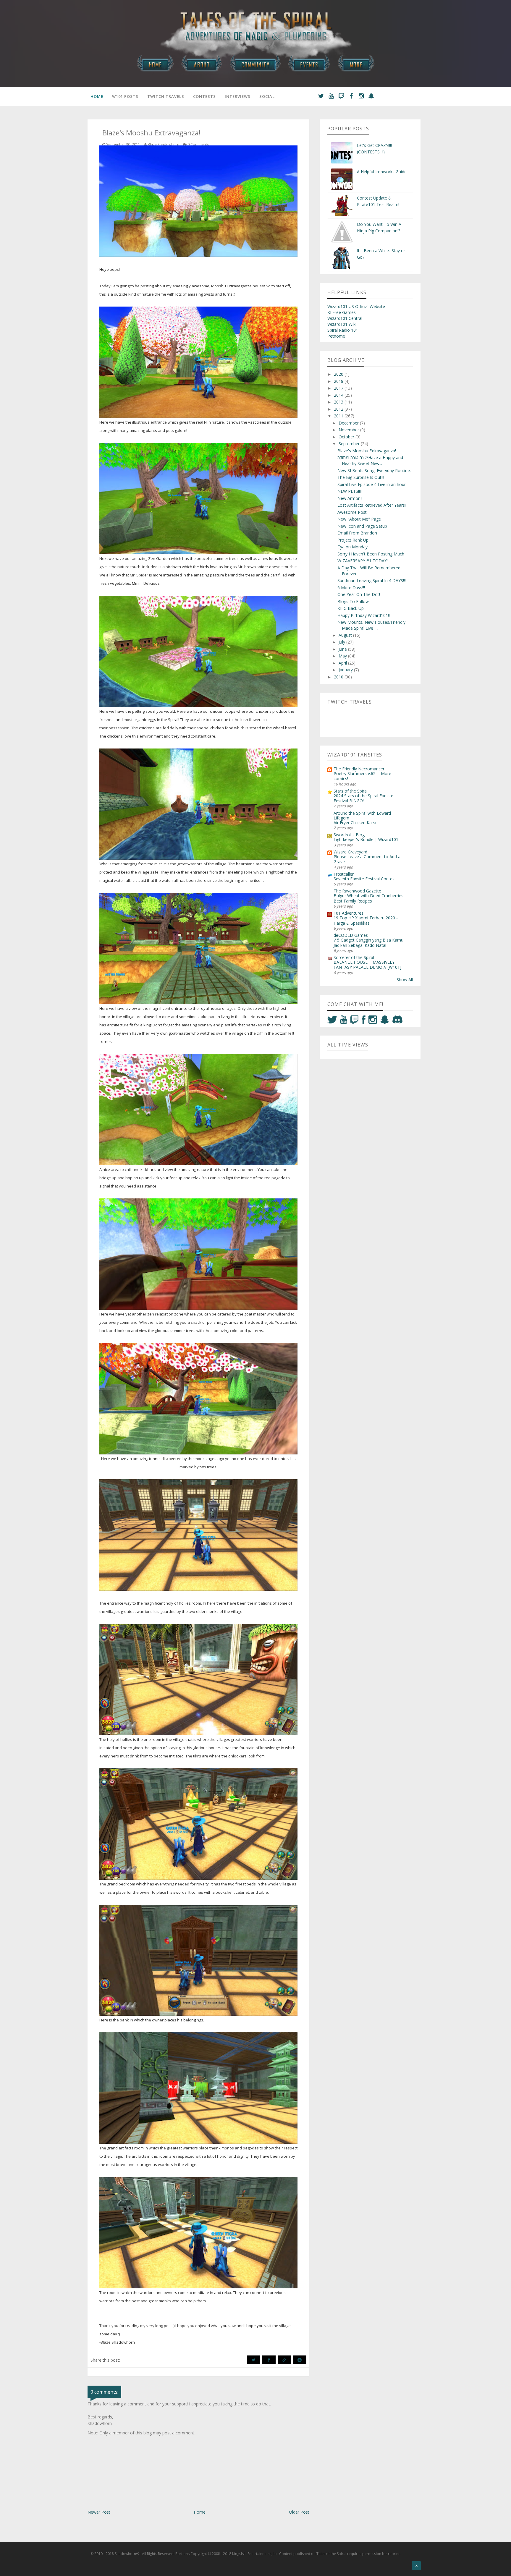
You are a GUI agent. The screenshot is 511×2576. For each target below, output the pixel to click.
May (343, 656)
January (346, 670)
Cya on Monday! (353, 547)
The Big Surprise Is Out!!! (361, 477)
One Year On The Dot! (359, 594)
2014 (339, 395)
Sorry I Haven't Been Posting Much (371, 554)
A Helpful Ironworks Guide (382, 172)
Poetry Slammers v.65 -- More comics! (362, 776)
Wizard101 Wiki (342, 324)
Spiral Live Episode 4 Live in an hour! (372, 484)
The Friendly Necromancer (359, 769)
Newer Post (99, 2512)
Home (97, 96)
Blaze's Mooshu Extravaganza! (367, 451)
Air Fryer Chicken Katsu (356, 823)
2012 (339, 409)
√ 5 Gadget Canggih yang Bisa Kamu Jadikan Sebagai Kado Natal (368, 942)
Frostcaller (344, 874)
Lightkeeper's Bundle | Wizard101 (366, 839)
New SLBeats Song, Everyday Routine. (374, 470)
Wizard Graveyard (350, 852)
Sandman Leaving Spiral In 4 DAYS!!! (372, 580)
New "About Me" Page (359, 519)
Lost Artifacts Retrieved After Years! (372, 505)
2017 (339, 388)
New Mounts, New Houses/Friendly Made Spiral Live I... (371, 625)
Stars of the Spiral (351, 791)
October (347, 437)
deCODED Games (351, 935)
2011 (339, 416)
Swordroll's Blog (349, 835)
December (349, 423)
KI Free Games (342, 312)
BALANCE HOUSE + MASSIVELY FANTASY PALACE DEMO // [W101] (367, 965)
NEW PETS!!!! (350, 491)
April (343, 663)
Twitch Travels (166, 96)
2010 (339, 677)
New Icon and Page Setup (362, 526)
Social (267, 96)
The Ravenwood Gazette (357, 891)
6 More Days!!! (351, 588)
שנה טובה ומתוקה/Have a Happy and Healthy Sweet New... (370, 460)
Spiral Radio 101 (343, 330)
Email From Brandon (357, 533)
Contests (204, 96)
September (350, 444)
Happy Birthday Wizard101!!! (364, 615)
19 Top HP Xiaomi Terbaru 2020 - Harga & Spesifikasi (366, 920)
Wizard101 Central (345, 318)
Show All (405, 980)
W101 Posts (125, 96)
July (342, 642)
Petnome (336, 336)
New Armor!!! (350, 498)
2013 (339, 402)
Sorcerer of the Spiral (354, 957)
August (346, 635)
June (343, 649)
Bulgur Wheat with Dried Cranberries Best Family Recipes (368, 898)
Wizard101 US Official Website (356, 306)
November (349, 430)
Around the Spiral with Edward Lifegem (362, 815)
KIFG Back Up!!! (352, 608)
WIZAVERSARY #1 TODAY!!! (363, 561)
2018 (339, 381)
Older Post (299, 2512)
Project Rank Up (353, 540)
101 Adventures (349, 913)
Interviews (238, 96)
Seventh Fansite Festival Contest (365, 879)
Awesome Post (352, 512)
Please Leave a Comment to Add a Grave (367, 859)
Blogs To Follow (353, 601)
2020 (339, 374)
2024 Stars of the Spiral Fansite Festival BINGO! (363, 798)
